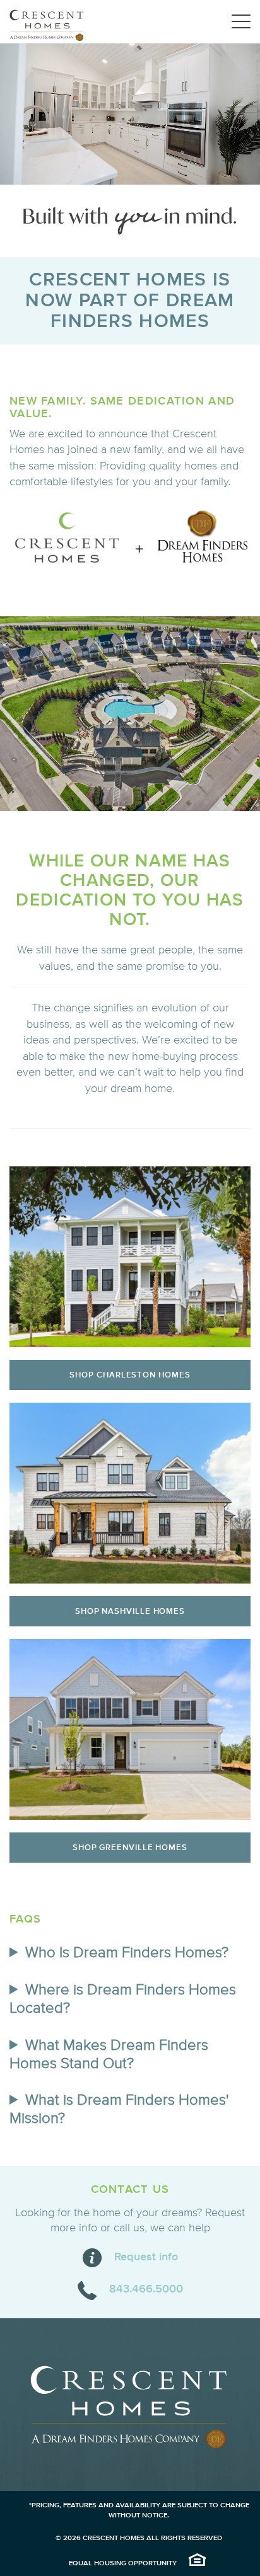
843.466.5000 (146, 2289)
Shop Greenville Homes (130, 1848)
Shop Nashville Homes (130, 1611)
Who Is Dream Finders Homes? (127, 1953)
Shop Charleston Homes (130, 1375)
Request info (146, 2257)
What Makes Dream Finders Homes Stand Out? (109, 2055)
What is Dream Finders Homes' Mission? (119, 2109)
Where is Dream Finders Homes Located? (123, 1999)
